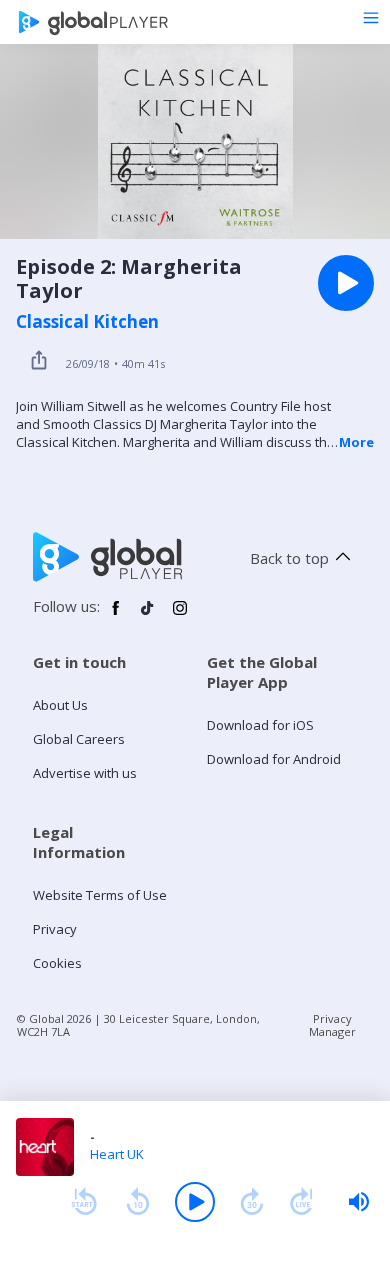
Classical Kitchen (87, 322)
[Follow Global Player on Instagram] (180, 616)
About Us (60, 705)
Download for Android (274, 759)
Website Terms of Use (100, 895)
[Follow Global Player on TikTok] (148, 616)
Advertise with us (85, 773)
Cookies (57, 963)
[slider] (359, 1202)
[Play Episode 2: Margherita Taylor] (346, 283)
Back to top (289, 558)
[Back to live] (302, 1202)
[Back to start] (84, 1202)
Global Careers (79, 739)
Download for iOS (260, 725)
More (356, 442)
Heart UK (117, 1154)
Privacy (55, 929)
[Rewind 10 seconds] (138, 1202)
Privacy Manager (332, 1025)
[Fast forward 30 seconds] (252, 1202)
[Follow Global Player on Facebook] (116, 616)
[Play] (195, 1202)
